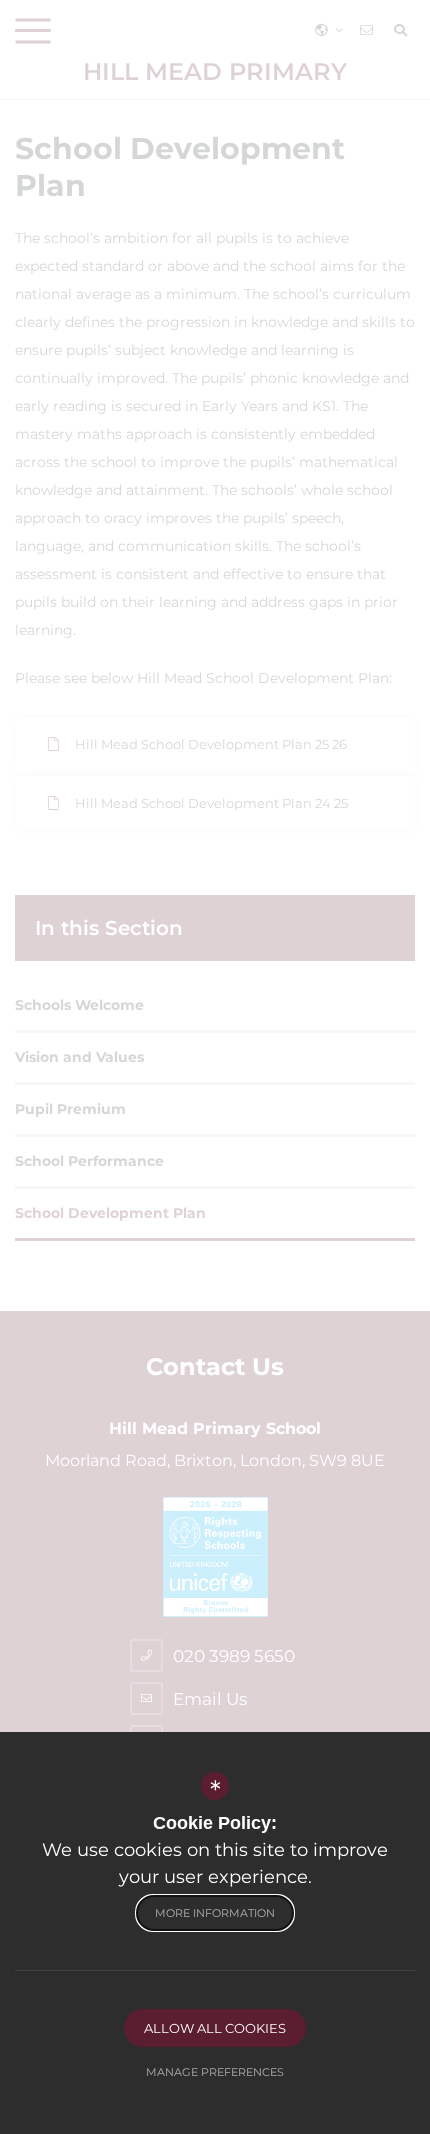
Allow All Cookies (215, 2028)
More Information (215, 1913)
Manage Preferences (215, 2072)
